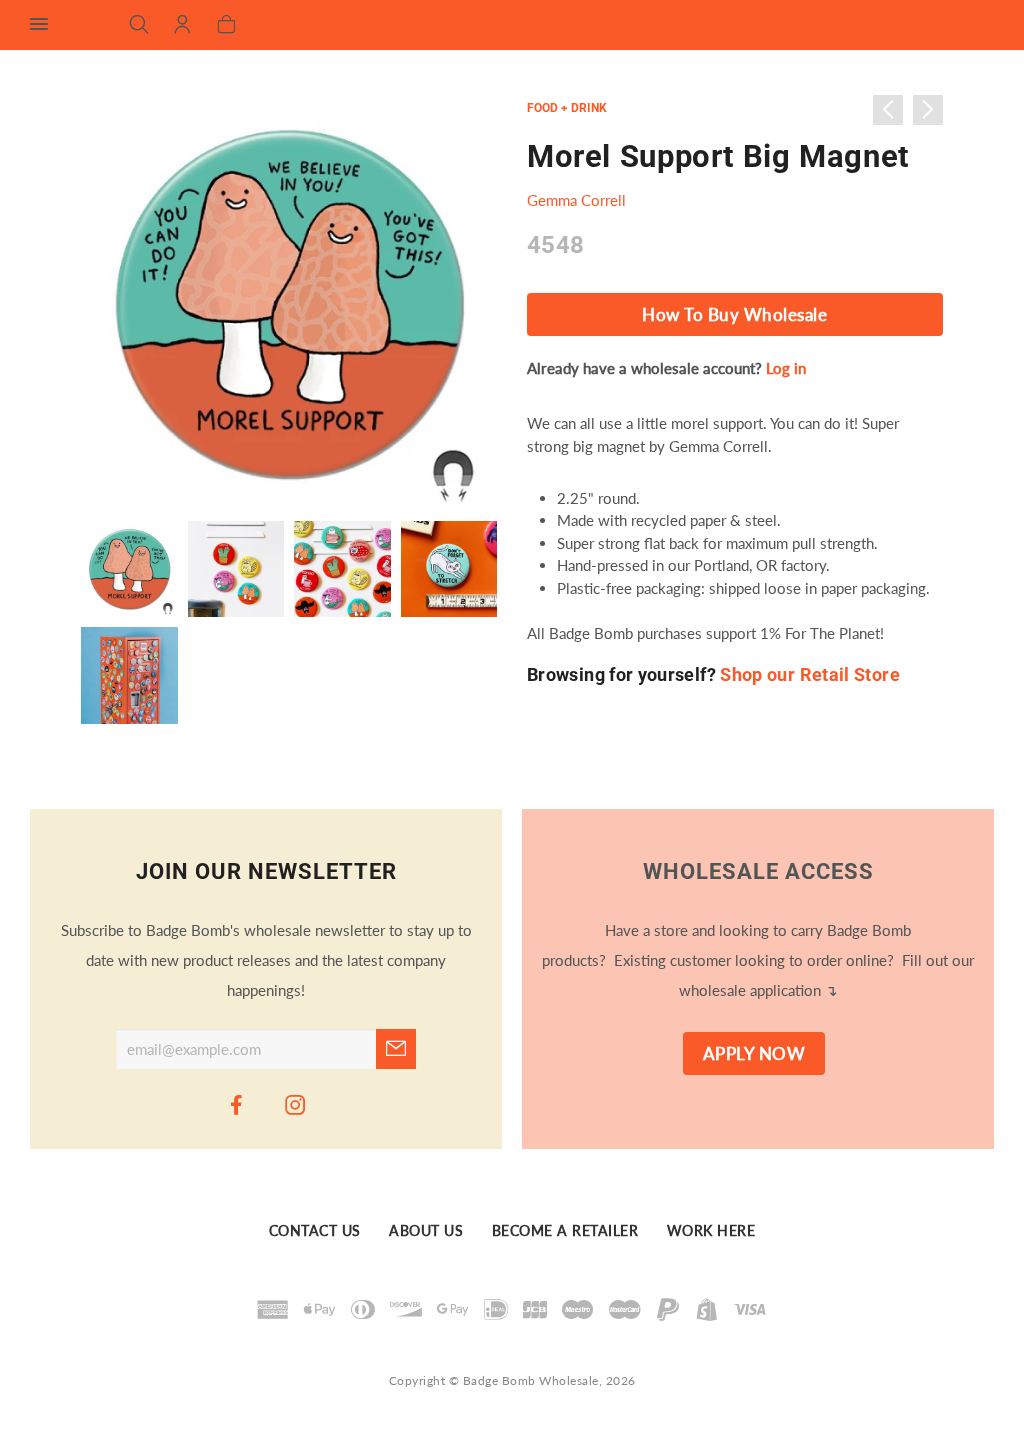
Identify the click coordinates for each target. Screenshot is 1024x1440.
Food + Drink (567, 108)
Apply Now (754, 1054)
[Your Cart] (226, 26)
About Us (426, 1231)
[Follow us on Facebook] (237, 1104)
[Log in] (182, 26)
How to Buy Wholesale (734, 315)
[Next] (928, 110)
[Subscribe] (396, 1049)
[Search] (139, 26)
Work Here (711, 1231)
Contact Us (315, 1231)
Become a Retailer (565, 1231)
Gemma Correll (576, 200)
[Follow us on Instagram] (296, 1104)
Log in (786, 368)
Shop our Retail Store (810, 674)
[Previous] (888, 110)
